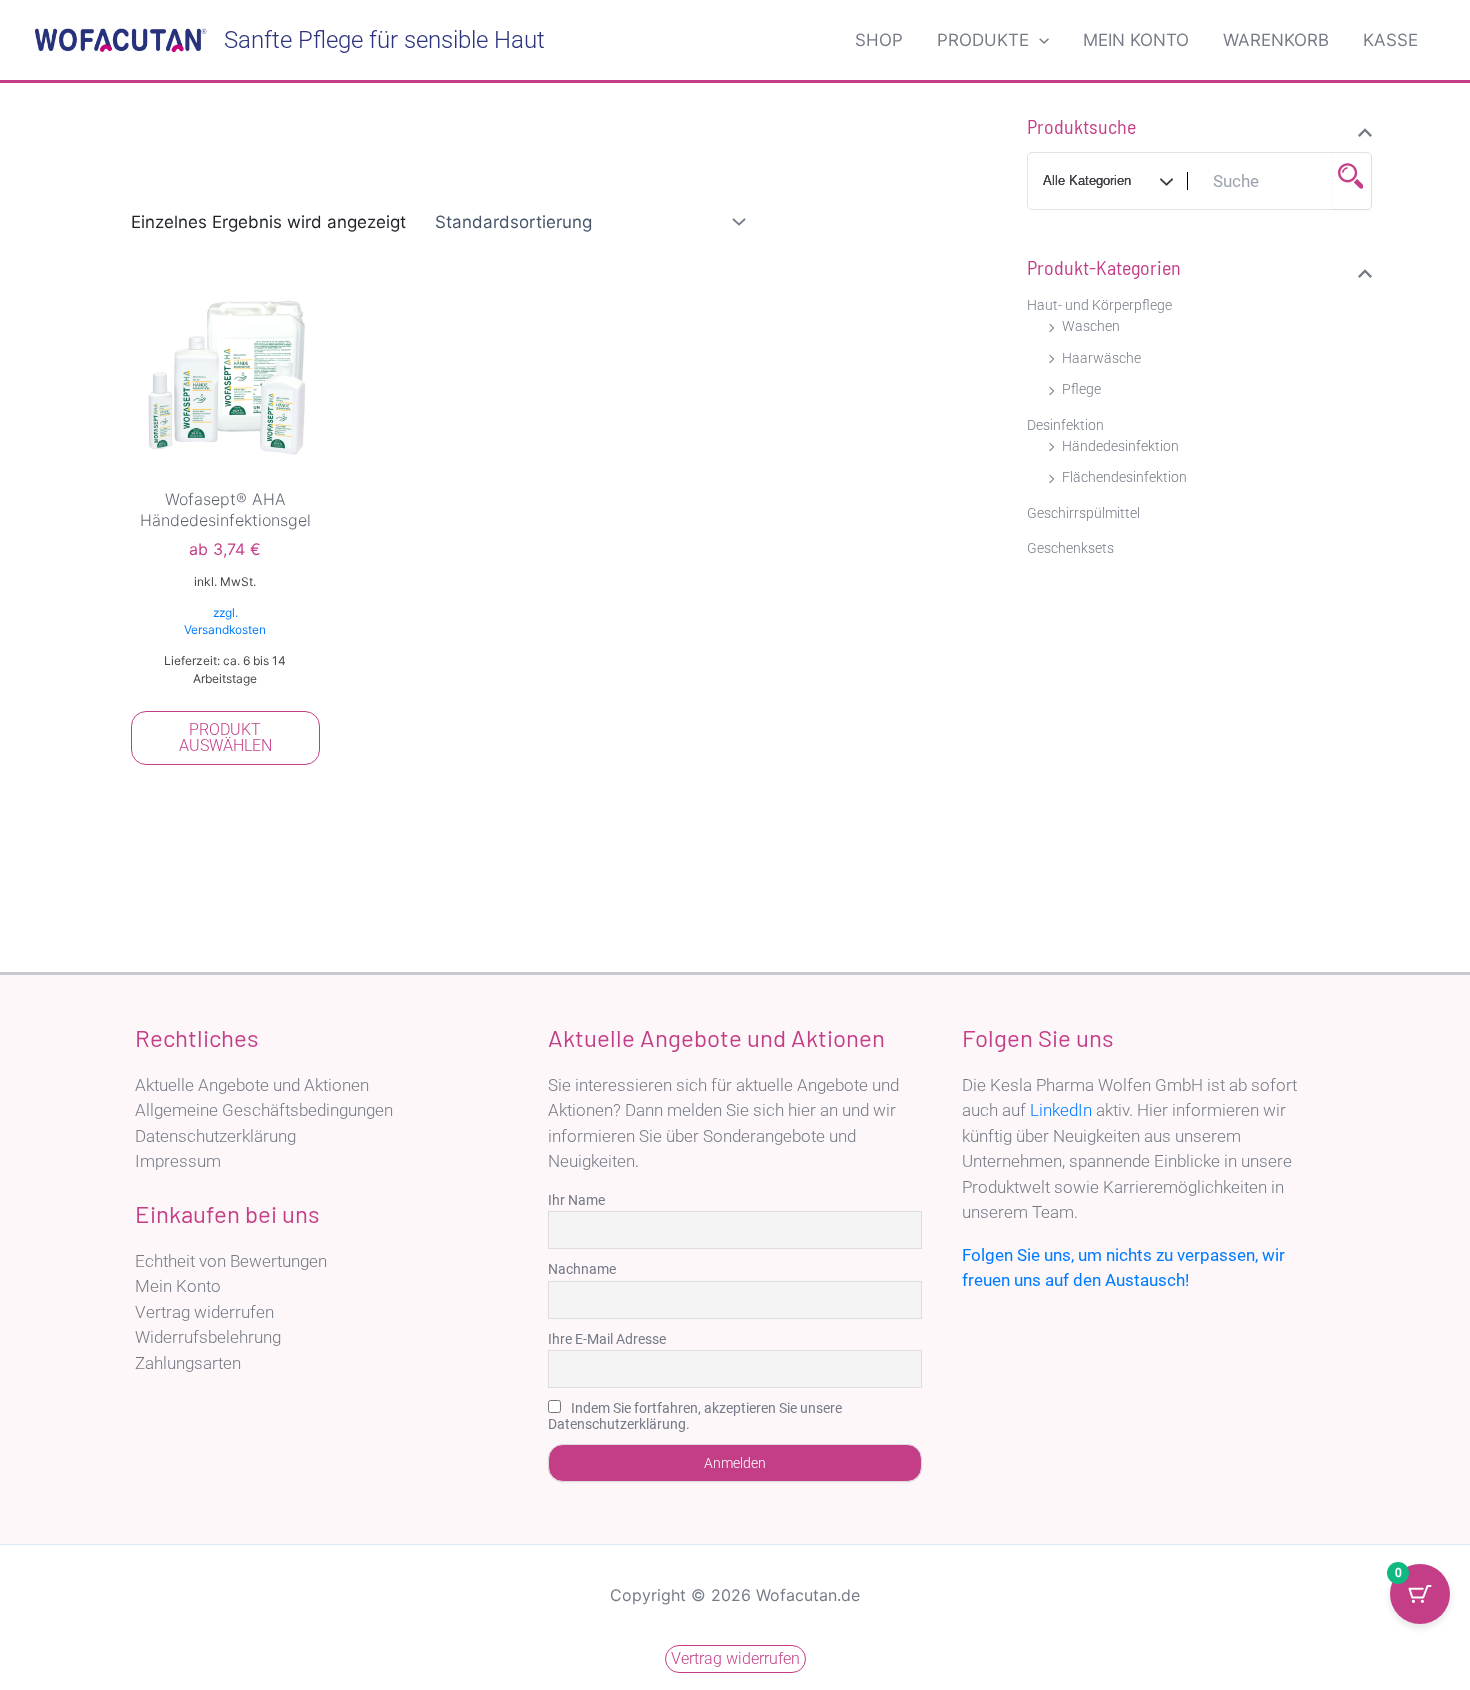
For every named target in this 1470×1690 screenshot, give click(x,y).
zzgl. (225, 612)
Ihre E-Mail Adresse (607, 1339)
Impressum (178, 1161)
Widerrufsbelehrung (208, 1337)
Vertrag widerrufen (204, 1312)
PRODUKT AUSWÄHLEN (225, 737)
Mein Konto (178, 1286)
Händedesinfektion (1120, 446)
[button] (1039, 40)
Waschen (1091, 326)
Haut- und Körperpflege (1099, 305)
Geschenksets (1070, 548)
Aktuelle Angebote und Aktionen (252, 1085)
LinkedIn (1061, 1110)
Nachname (582, 1269)
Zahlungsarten (188, 1363)
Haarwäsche (1101, 358)
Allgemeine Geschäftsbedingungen (264, 1110)
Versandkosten (225, 629)
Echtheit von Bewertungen (231, 1261)
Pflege (1081, 389)
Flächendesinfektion (1124, 477)
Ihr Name (576, 1200)
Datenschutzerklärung (215, 1136)
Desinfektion (1065, 425)
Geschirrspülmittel (1083, 513)
